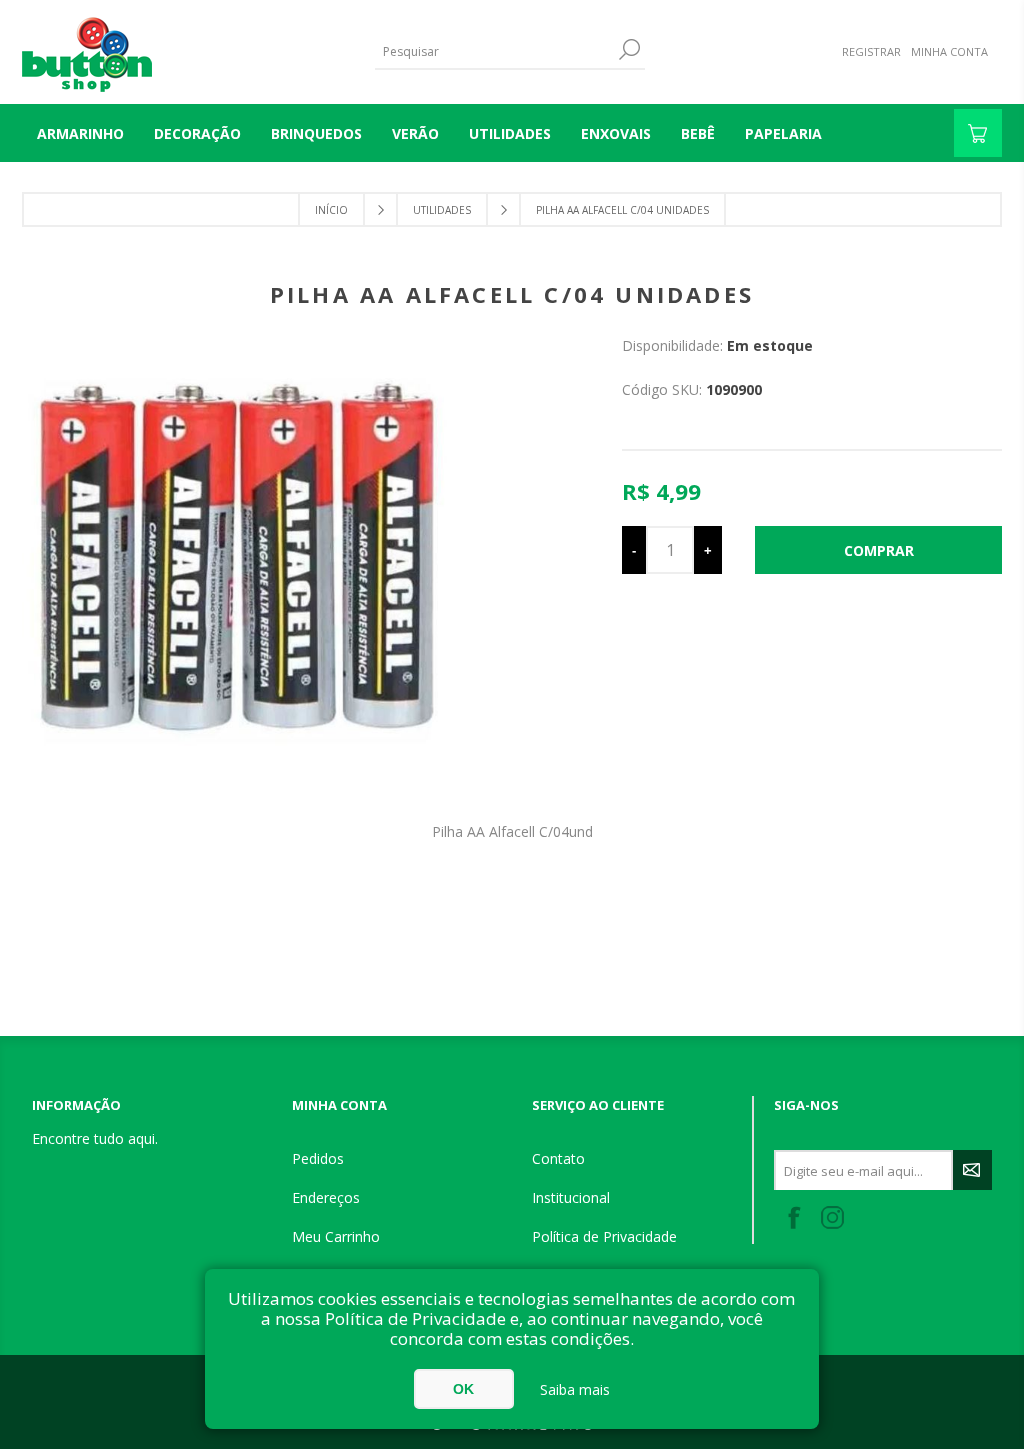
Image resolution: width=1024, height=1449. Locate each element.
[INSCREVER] (972, 1170)
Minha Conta (949, 51)
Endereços (326, 1197)
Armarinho (80, 133)
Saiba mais (575, 1389)
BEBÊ (698, 133)
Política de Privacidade (604, 1236)
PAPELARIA (783, 133)
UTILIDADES (510, 133)
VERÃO (415, 133)
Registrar (871, 51)
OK (463, 1389)
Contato (558, 1158)
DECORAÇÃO (197, 133)
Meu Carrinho (336, 1236)
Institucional (571, 1197)
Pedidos (318, 1158)
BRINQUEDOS (316, 133)
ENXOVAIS (616, 133)
